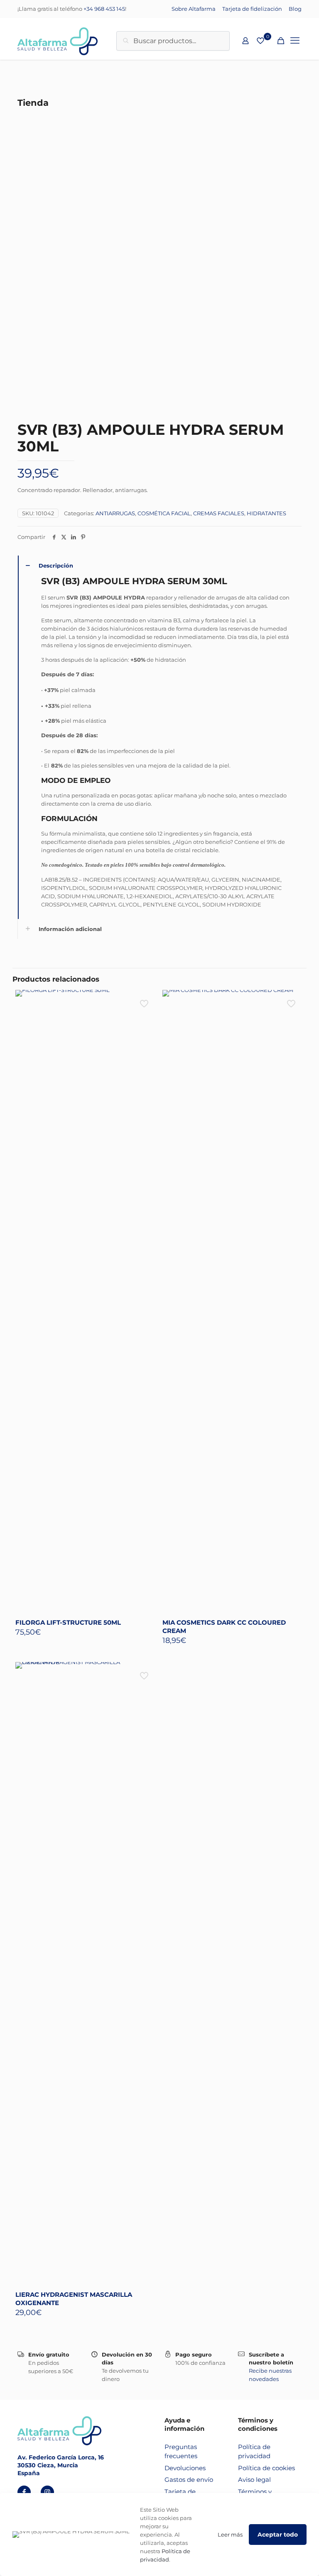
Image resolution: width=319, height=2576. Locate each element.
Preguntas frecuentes (181, 2452)
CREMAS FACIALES (219, 513)
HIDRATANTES (266, 513)
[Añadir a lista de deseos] (145, 1019)
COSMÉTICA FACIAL (164, 513)
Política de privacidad (254, 2452)
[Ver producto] (145, 1002)
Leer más (230, 2535)
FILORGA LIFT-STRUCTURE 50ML (68, 1622)
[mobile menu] (295, 41)
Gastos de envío (189, 2480)
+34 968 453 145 (104, 9)
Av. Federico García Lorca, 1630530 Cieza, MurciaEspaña (61, 2465)
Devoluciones (185, 2468)
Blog (295, 9)
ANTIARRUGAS (115, 513)
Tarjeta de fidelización (252, 9)
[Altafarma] (58, 41)
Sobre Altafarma (194, 9)
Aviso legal (254, 2480)
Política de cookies (266, 2468)
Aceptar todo (278, 2535)
